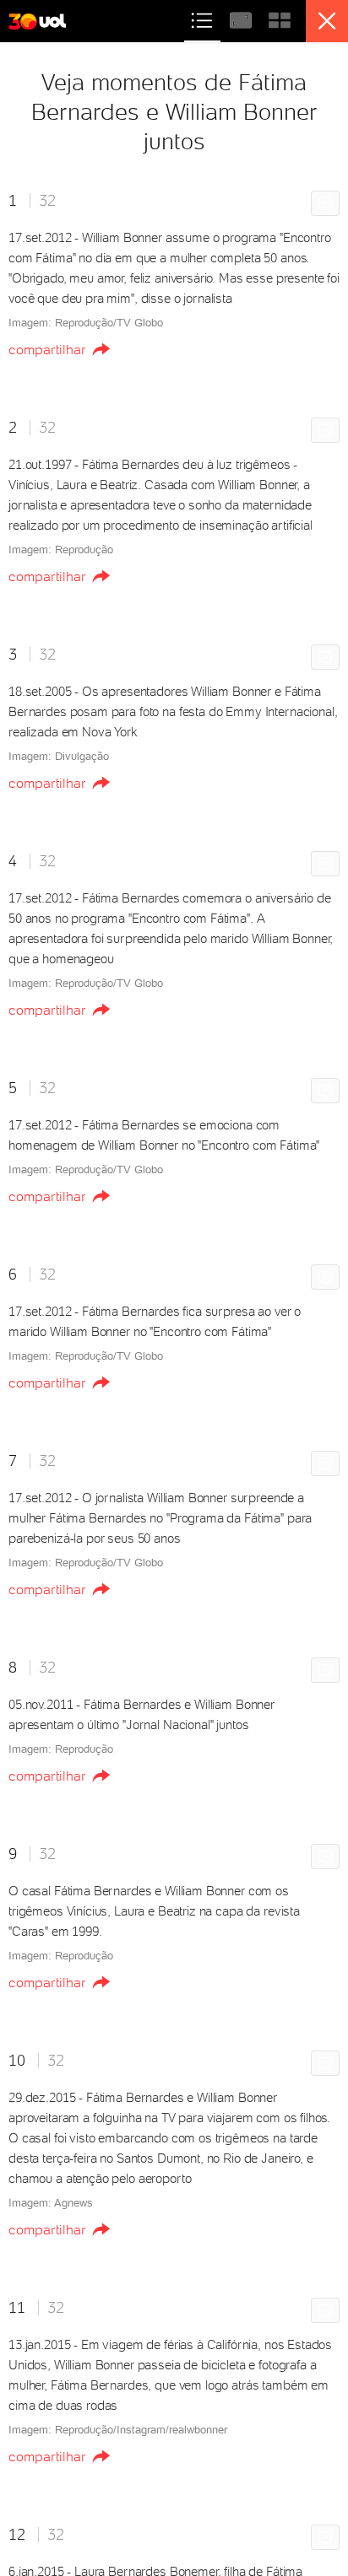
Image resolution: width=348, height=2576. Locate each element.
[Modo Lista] (204, 18)
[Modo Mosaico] (280, 18)
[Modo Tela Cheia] (242, 18)
